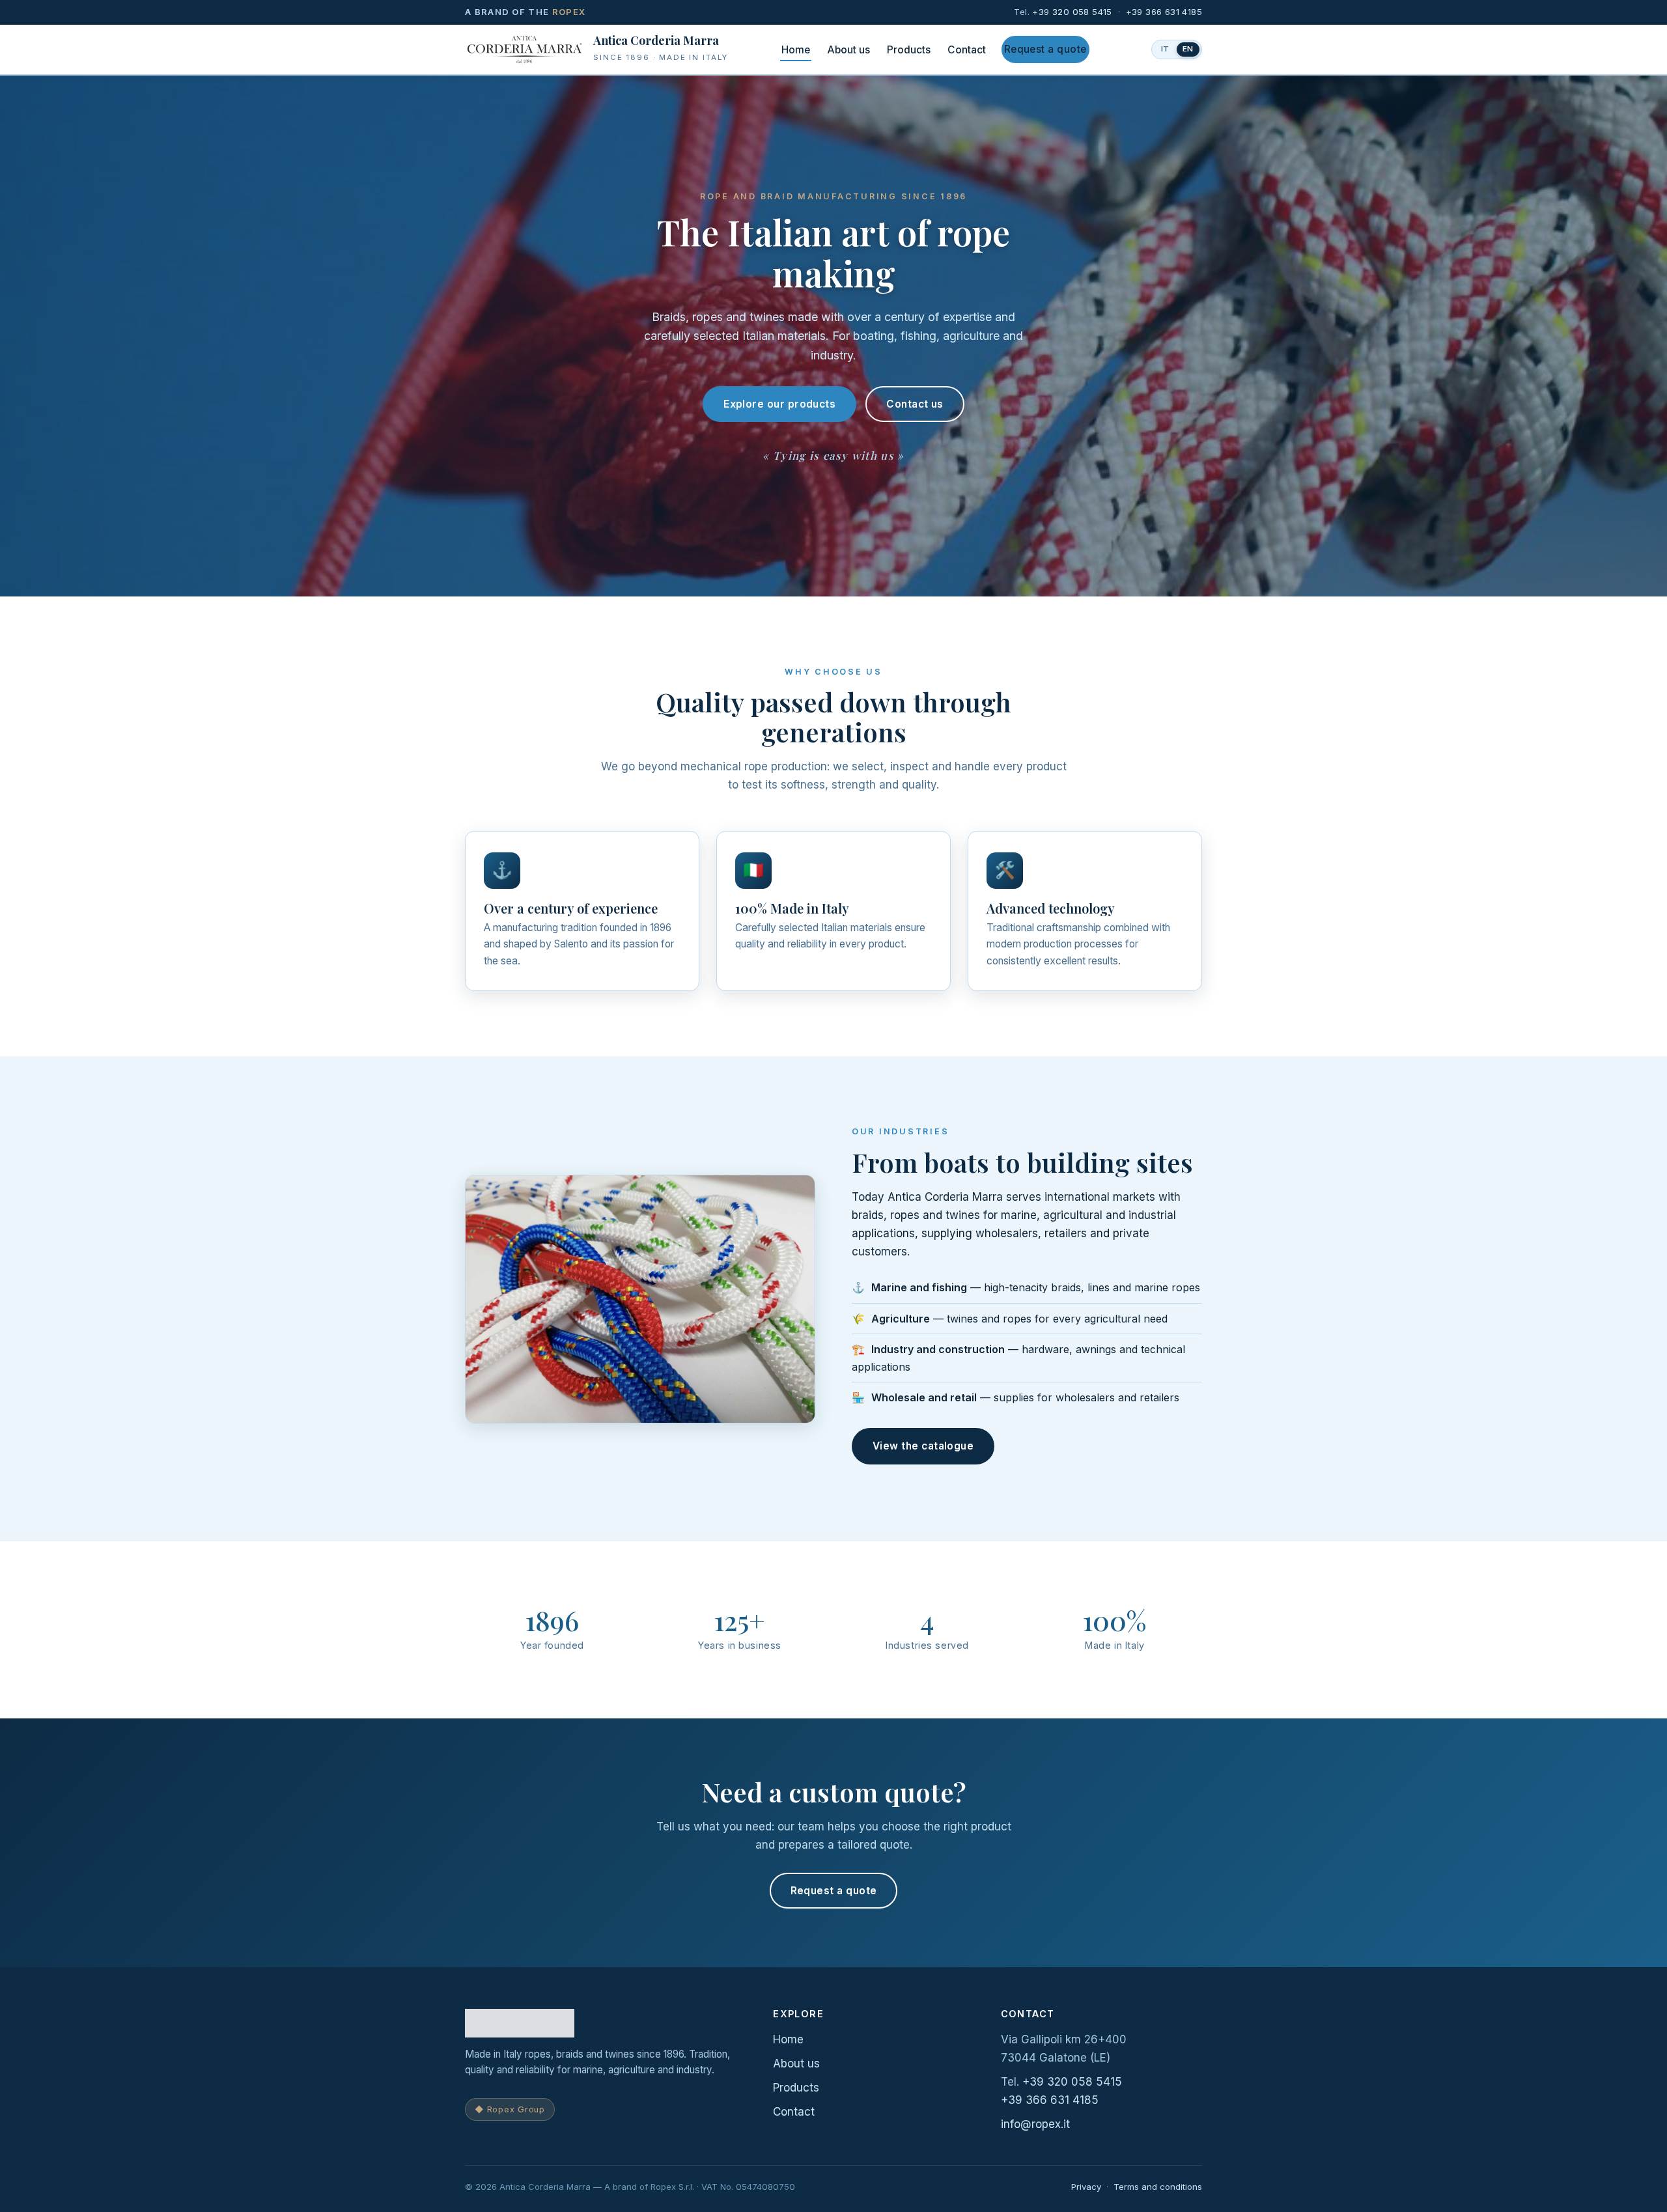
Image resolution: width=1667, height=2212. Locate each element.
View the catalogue (923, 1446)
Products (909, 50)
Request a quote (1045, 49)
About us (848, 50)
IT (1166, 49)
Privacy (1086, 2187)
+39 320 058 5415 (1072, 12)
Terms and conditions (1158, 2187)
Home (796, 50)
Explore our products (779, 404)
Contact (967, 50)
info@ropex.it (1035, 2124)
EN (1188, 49)
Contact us (915, 404)
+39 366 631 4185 (1164, 12)
